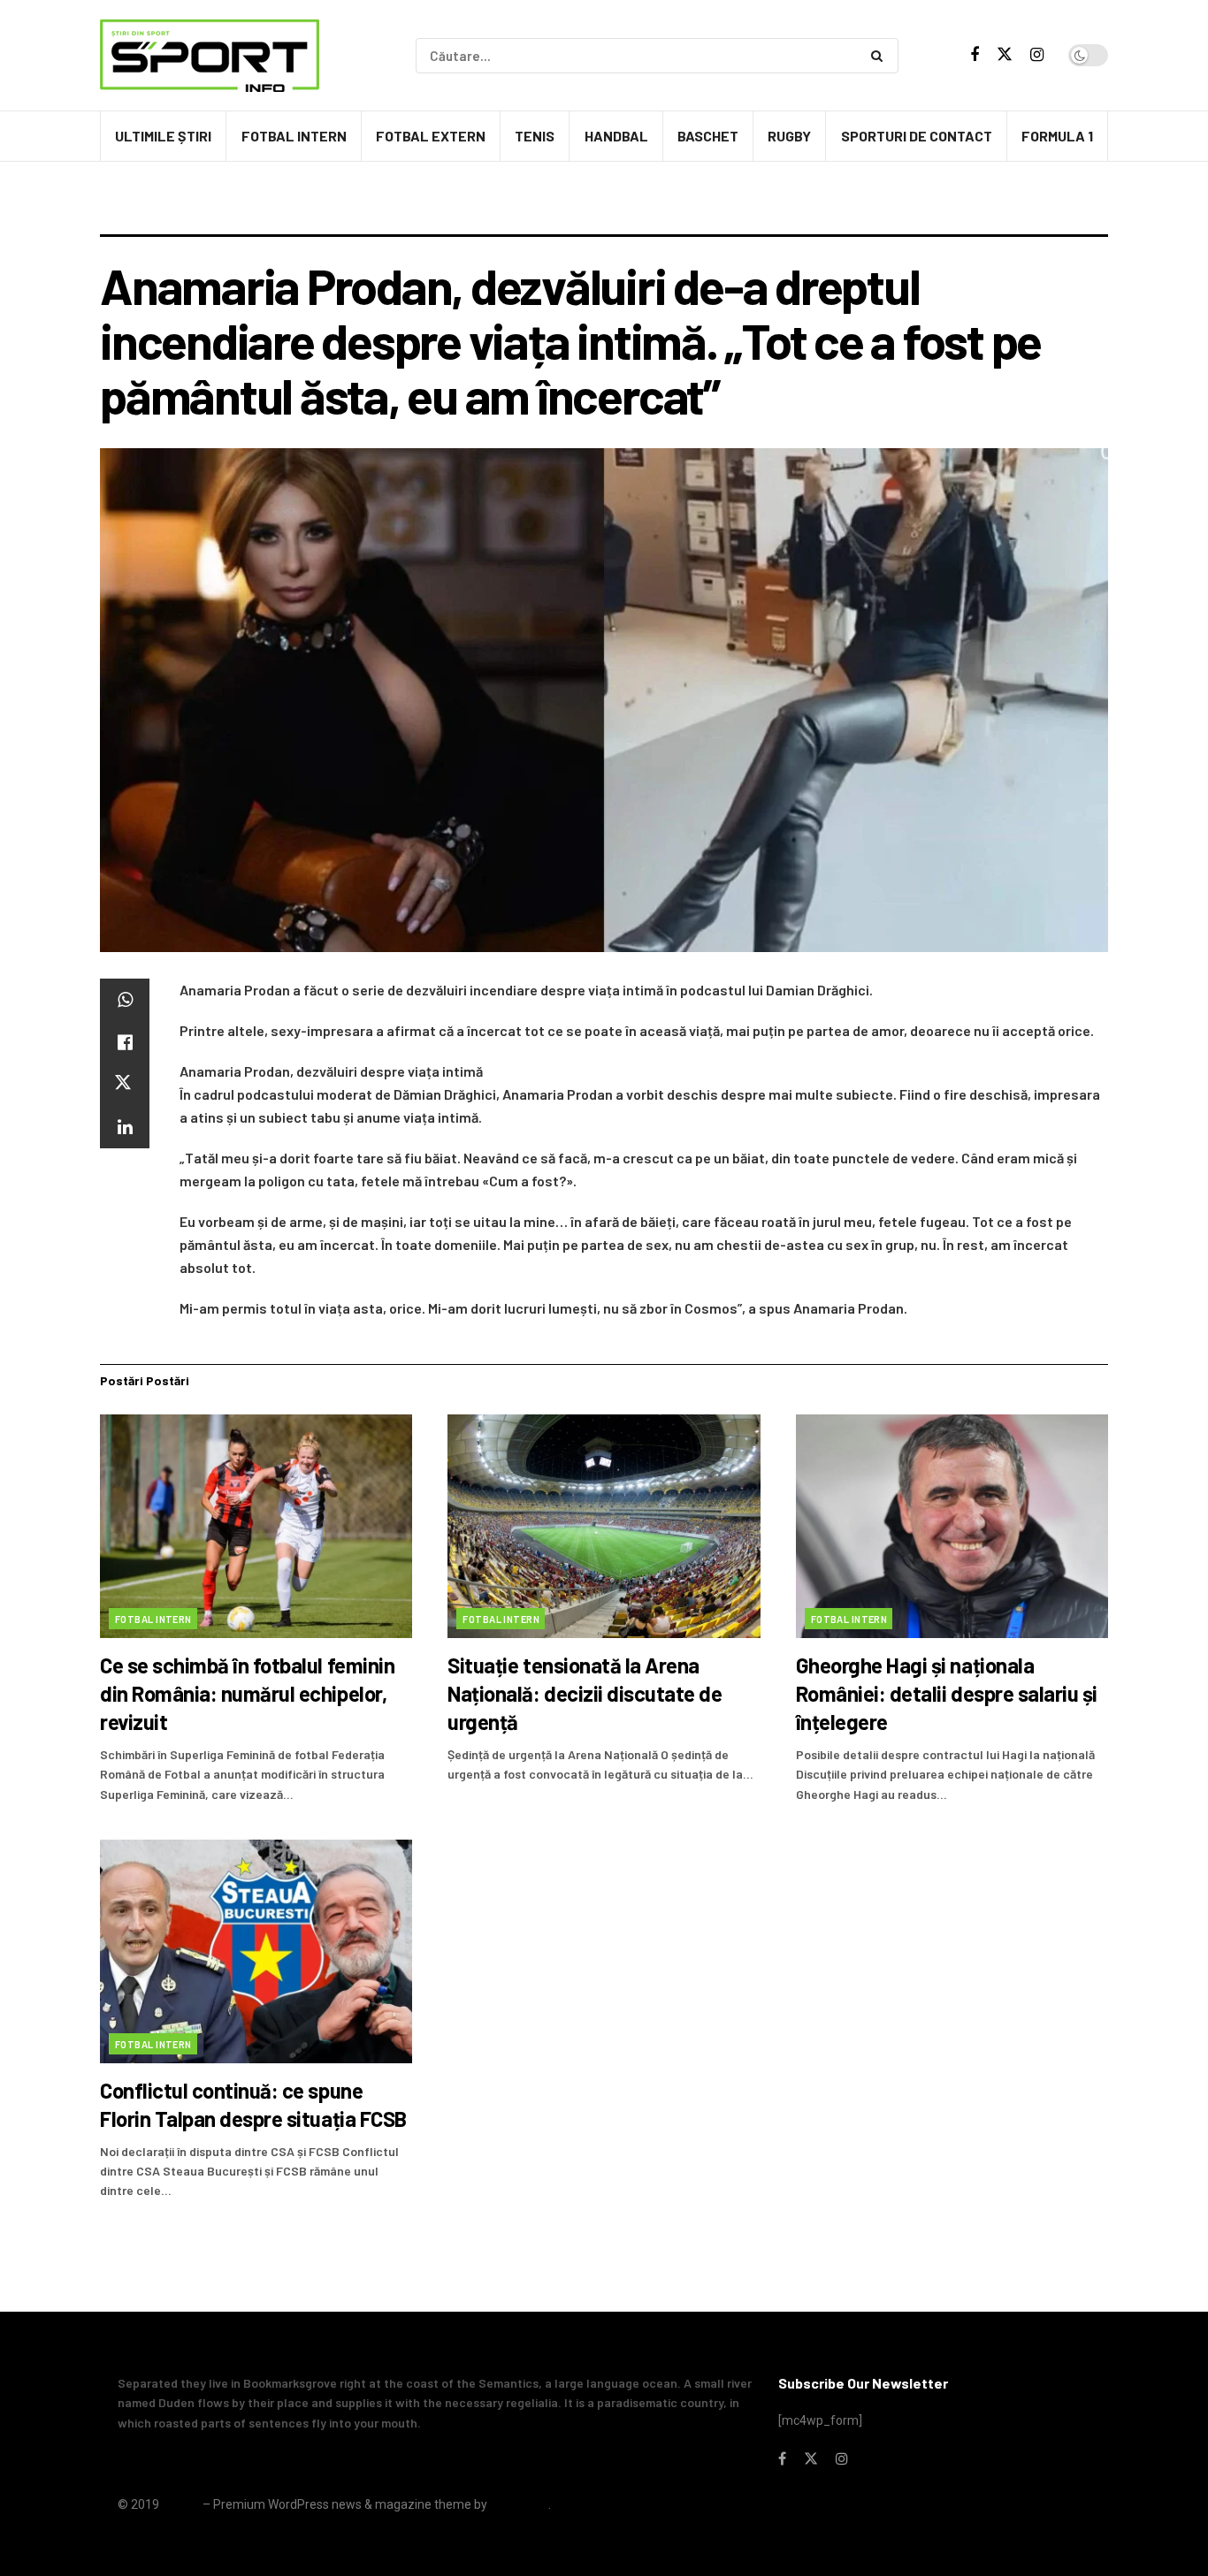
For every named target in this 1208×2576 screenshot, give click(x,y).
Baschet (708, 136)
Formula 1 (1057, 136)
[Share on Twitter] (125, 1085)
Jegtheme (519, 2504)
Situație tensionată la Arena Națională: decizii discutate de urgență (585, 1693)
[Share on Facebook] (125, 1042)
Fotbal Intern (294, 136)
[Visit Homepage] (210, 56)
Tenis (535, 136)
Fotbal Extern (431, 136)
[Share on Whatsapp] (125, 1000)
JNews (181, 2504)
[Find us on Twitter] (1005, 55)
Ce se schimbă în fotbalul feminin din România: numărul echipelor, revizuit (247, 1693)
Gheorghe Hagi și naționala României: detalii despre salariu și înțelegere (947, 1693)
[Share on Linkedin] (125, 1127)
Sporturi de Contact (917, 136)
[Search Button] (880, 56)
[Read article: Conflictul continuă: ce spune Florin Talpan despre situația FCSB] (256, 1951)
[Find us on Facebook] (975, 55)
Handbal (616, 136)
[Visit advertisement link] (604, 211)
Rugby (789, 136)
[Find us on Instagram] (1037, 55)
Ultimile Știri (163, 136)
